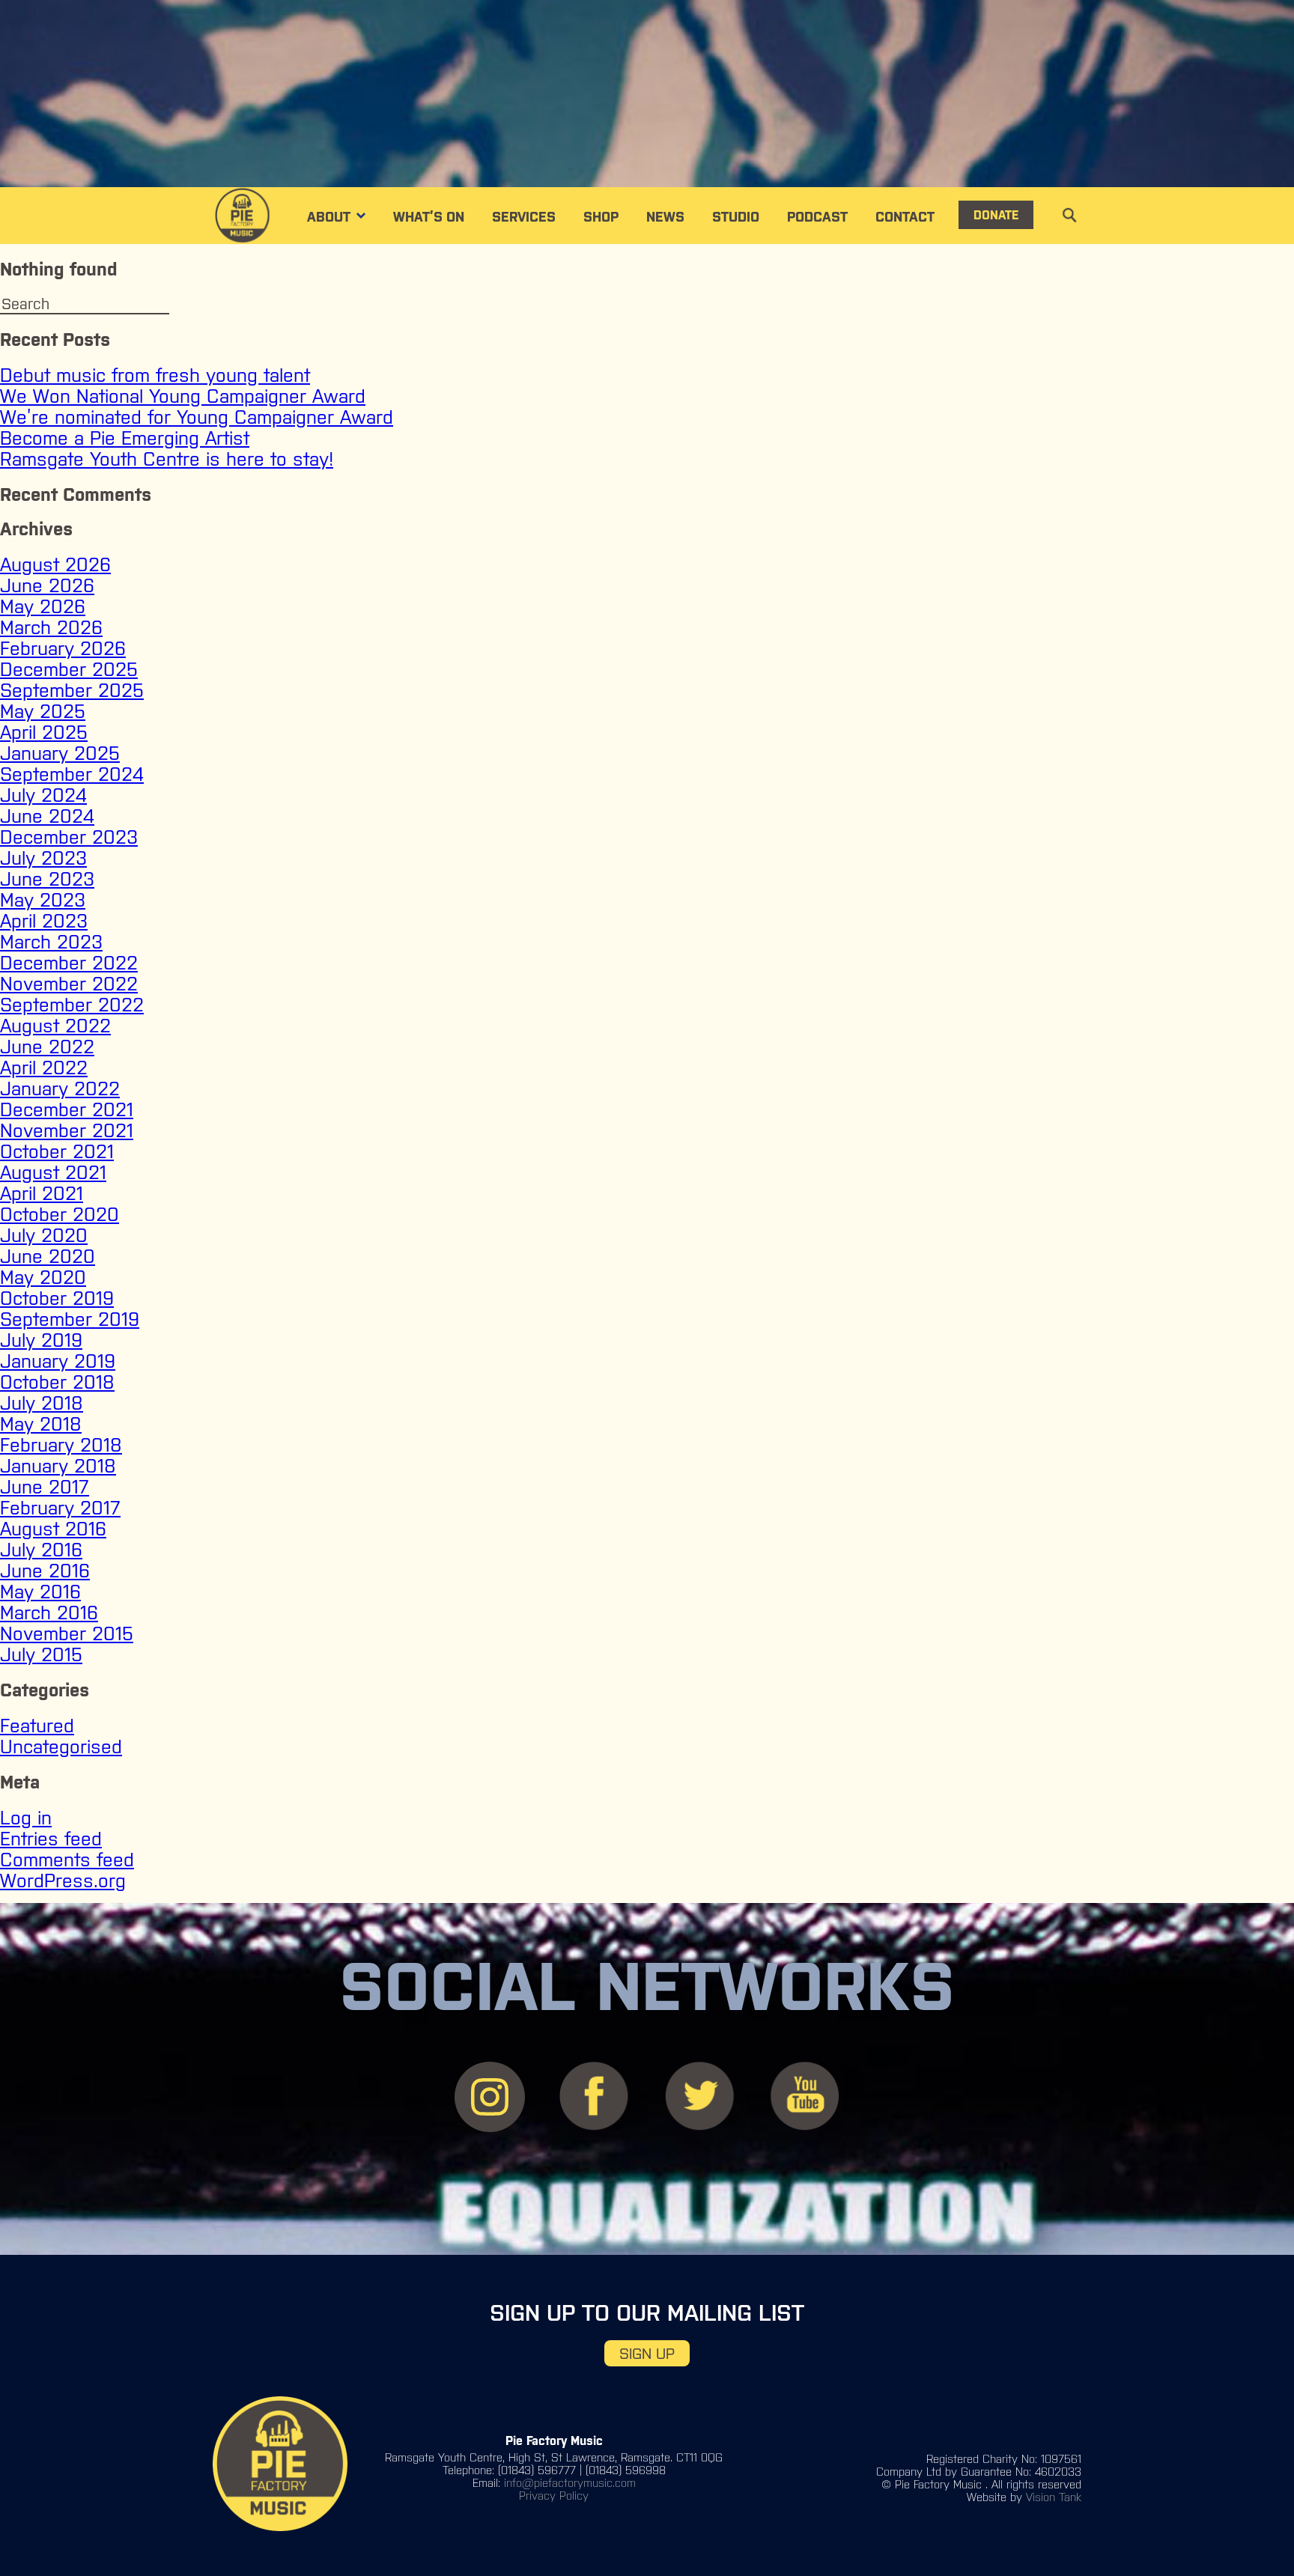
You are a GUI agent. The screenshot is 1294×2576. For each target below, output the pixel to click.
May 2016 (40, 1592)
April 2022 (44, 1068)
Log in (26, 1818)
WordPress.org (63, 1881)
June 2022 (47, 1047)
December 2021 (67, 1109)
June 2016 (45, 1571)
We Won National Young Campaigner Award (183, 396)
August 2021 (53, 1172)
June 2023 (47, 879)
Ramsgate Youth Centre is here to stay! (167, 459)
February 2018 (61, 1445)
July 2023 (43, 858)
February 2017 (60, 1508)
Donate (996, 215)
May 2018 (41, 1424)
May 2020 (43, 1277)
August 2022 (55, 1026)
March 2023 (51, 942)
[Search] (195, 305)
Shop (601, 217)
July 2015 (41, 1654)
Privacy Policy (554, 2496)
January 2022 (60, 1088)
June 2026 (47, 585)
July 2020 (44, 1235)
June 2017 (45, 1487)
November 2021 (67, 1130)
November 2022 (69, 984)
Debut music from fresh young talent (155, 375)
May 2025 (43, 711)
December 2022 (69, 963)
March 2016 (49, 1613)
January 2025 (60, 753)
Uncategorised (61, 1747)
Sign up (647, 2353)
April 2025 (44, 732)
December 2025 (69, 669)
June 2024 (47, 816)
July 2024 (43, 795)
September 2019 (70, 1319)
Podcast (817, 217)
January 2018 (58, 1466)
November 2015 (67, 1633)
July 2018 (42, 1403)
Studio (736, 217)
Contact (905, 217)
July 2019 (41, 1340)
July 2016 (41, 1550)
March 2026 (51, 627)
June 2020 (48, 1256)
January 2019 (58, 1361)
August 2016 (53, 1529)
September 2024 (72, 774)
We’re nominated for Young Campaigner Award (197, 417)
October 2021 (57, 1151)
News (665, 217)
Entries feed (51, 1839)
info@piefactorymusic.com (570, 2483)
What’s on (429, 217)
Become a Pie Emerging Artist (125, 438)
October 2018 (57, 1382)
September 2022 (72, 1005)
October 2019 (57, 1298)
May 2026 (43, 606)
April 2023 (44, 921)
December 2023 (69, 837)
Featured (37, 1726)
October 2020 (60, 1214)
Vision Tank (1054, 2497)
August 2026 (55, 564)
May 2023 (43, 900)
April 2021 (42, 1193)
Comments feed (67, 1860)
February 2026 (63, 648)
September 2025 (72, 690)
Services (524, 217)
